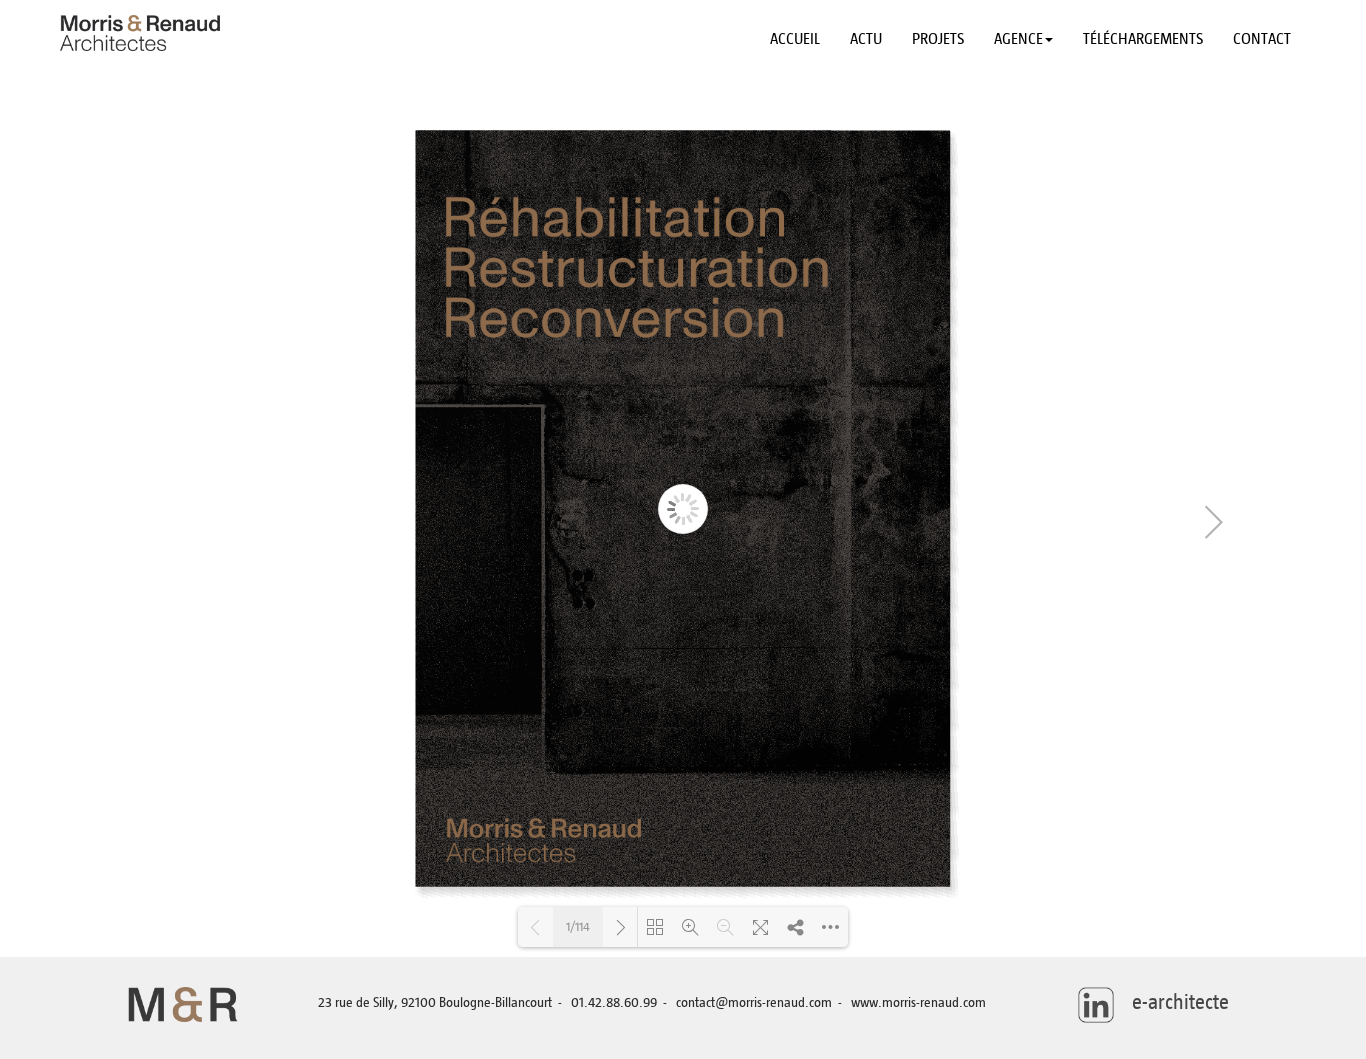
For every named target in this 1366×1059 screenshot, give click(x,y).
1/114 (578, 927)
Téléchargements (1143, 39)
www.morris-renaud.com (918, 1003)
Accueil (795, 39)
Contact (1262, 39)
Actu (866, 39)
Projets (938, 39)
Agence (1018, 39)
